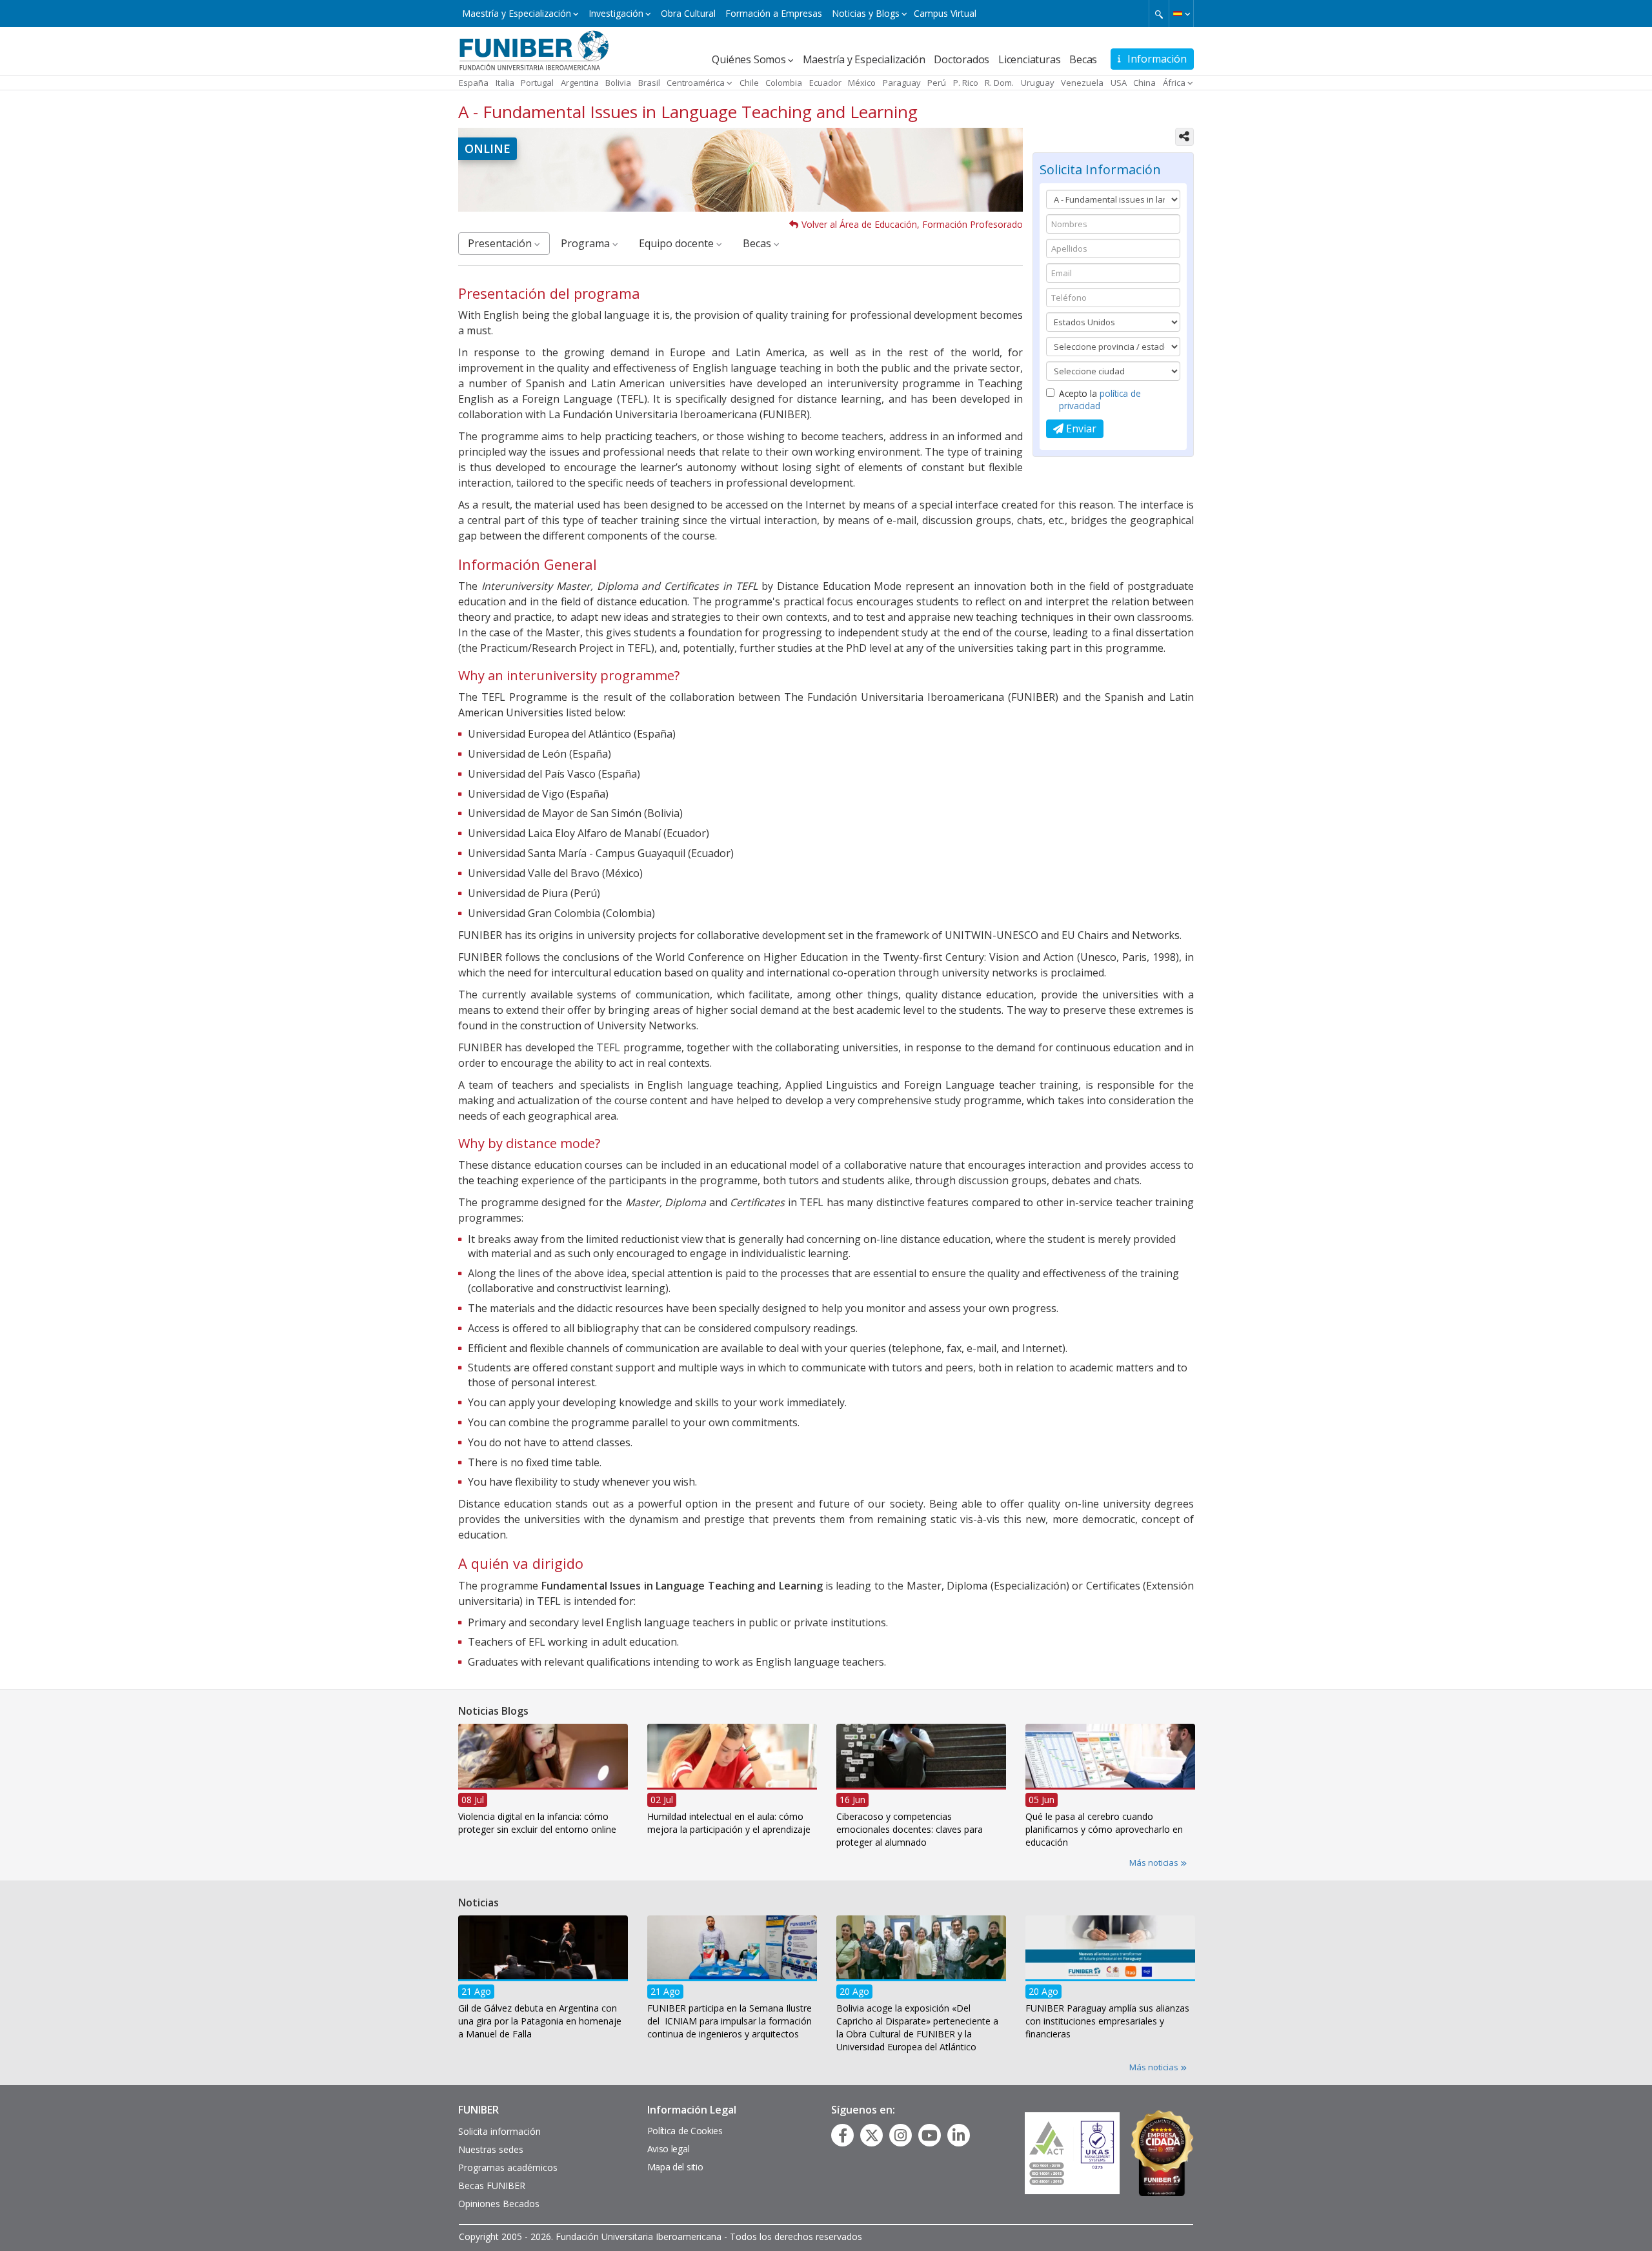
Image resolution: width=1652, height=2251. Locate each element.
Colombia (784, 83)
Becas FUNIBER (492, 2185)
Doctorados (962, 59)
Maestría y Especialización (517, 13)
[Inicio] (534, 50)
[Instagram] (901, 2135)
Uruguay (1038, 83)
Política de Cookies (685, 2131)
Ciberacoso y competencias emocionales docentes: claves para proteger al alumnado (910, 1829)
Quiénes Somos (749, 59)
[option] (543, 1783)
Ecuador (825, 83)
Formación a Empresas (774, 13)
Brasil (649, 83)
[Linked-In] (959, 2135)
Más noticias (1155, 1862)
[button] (1181, 14)
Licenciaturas (1029, 59)
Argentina (580, 83)
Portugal (537, 83)
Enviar (1080, 429)
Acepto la (1100, 399)
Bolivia (618, 83)
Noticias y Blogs (866, 13)
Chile (749, 83)
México (862, 83)
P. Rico (966, 83)
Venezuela (1082, 83)
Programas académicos (508, 2167)
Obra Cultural (688, 13)
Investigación (616, 13)
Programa (587, 243)
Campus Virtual (945, 13)
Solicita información (499, 2131)
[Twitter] (872, 2135)
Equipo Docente (678, 243)
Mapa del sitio (675, 2167)
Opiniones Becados (499, 2204)
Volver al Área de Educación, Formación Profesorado (912, 224)
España (474, 83)
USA (1119, 83)
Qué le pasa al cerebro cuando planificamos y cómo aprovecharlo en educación (1104, 1829)
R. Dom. (999, 83)
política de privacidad (1100, 399)
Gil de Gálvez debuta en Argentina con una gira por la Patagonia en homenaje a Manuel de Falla (540, 2020)
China (1144, 83)
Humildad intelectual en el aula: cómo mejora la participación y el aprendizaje (729, 1822)
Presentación (501, 243)
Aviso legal (669, 2149)
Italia (505, 83)
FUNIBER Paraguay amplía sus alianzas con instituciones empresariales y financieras (1107, 2020)
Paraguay (902, 83)
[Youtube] (930, 2135)
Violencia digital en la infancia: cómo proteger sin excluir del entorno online (537, 1822)
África (1174, 83)
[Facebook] (843, 2135)
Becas (1083, 59)
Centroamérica (696, 83)
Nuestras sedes (491, 2149)
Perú (937, 83)
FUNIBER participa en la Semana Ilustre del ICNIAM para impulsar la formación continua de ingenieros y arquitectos (730, 2020)
